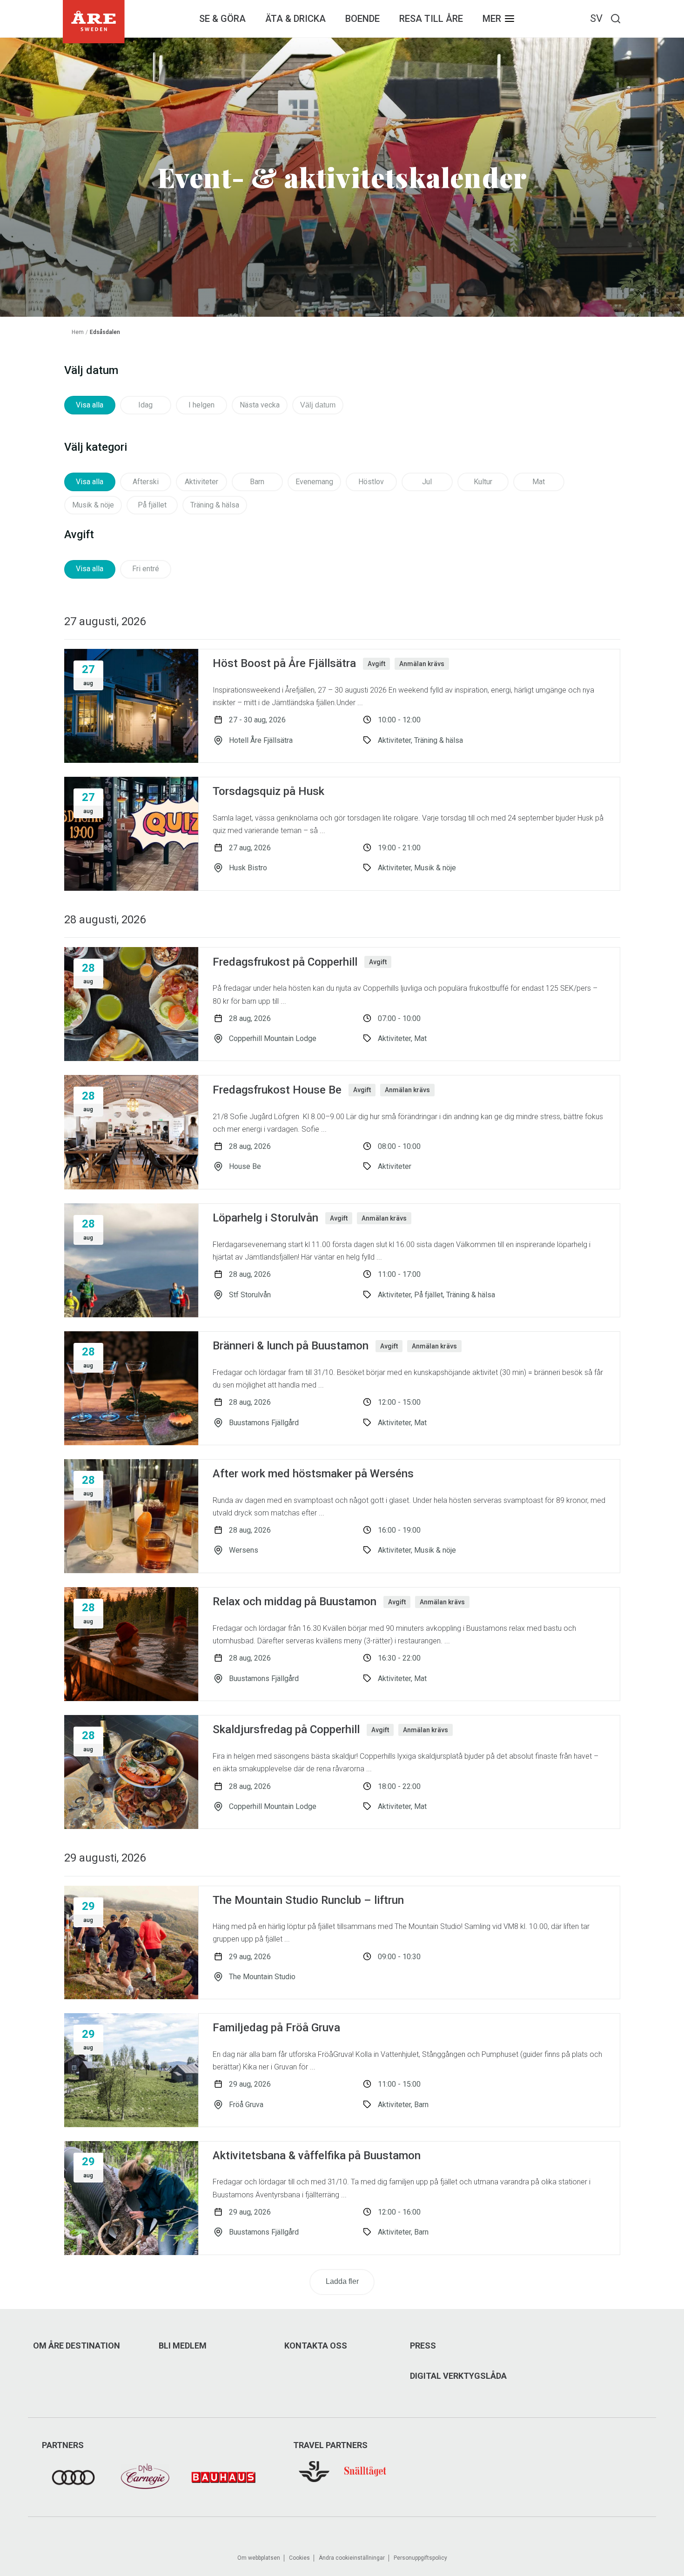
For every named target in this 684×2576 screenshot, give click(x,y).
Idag (145, 405)
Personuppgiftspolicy (420, 2558)
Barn (257, 482)
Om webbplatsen (259, 2558)
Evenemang (314, 482)
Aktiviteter (201, 482)
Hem (78, 332)
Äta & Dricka (295, 19)
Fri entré (146, 569)
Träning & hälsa (215, 505)
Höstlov (371, 482)
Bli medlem (183, 2346)
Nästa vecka (260, 405)
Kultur (483, 482)
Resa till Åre (431, 19)
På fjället (152, 505)
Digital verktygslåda (458, 2376)
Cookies (299, 2558)
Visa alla (90, 405)
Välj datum (318, 405)
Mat (539, 482)
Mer (492, 19)
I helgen (201, 405)
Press (423, 2346)
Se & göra (222, 19)
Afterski (146, 482)
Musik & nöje (93, 505)
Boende (362, 19)
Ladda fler (342, 2281)
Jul (427, 482)
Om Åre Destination (77, 2346)
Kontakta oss (316, 2346)
